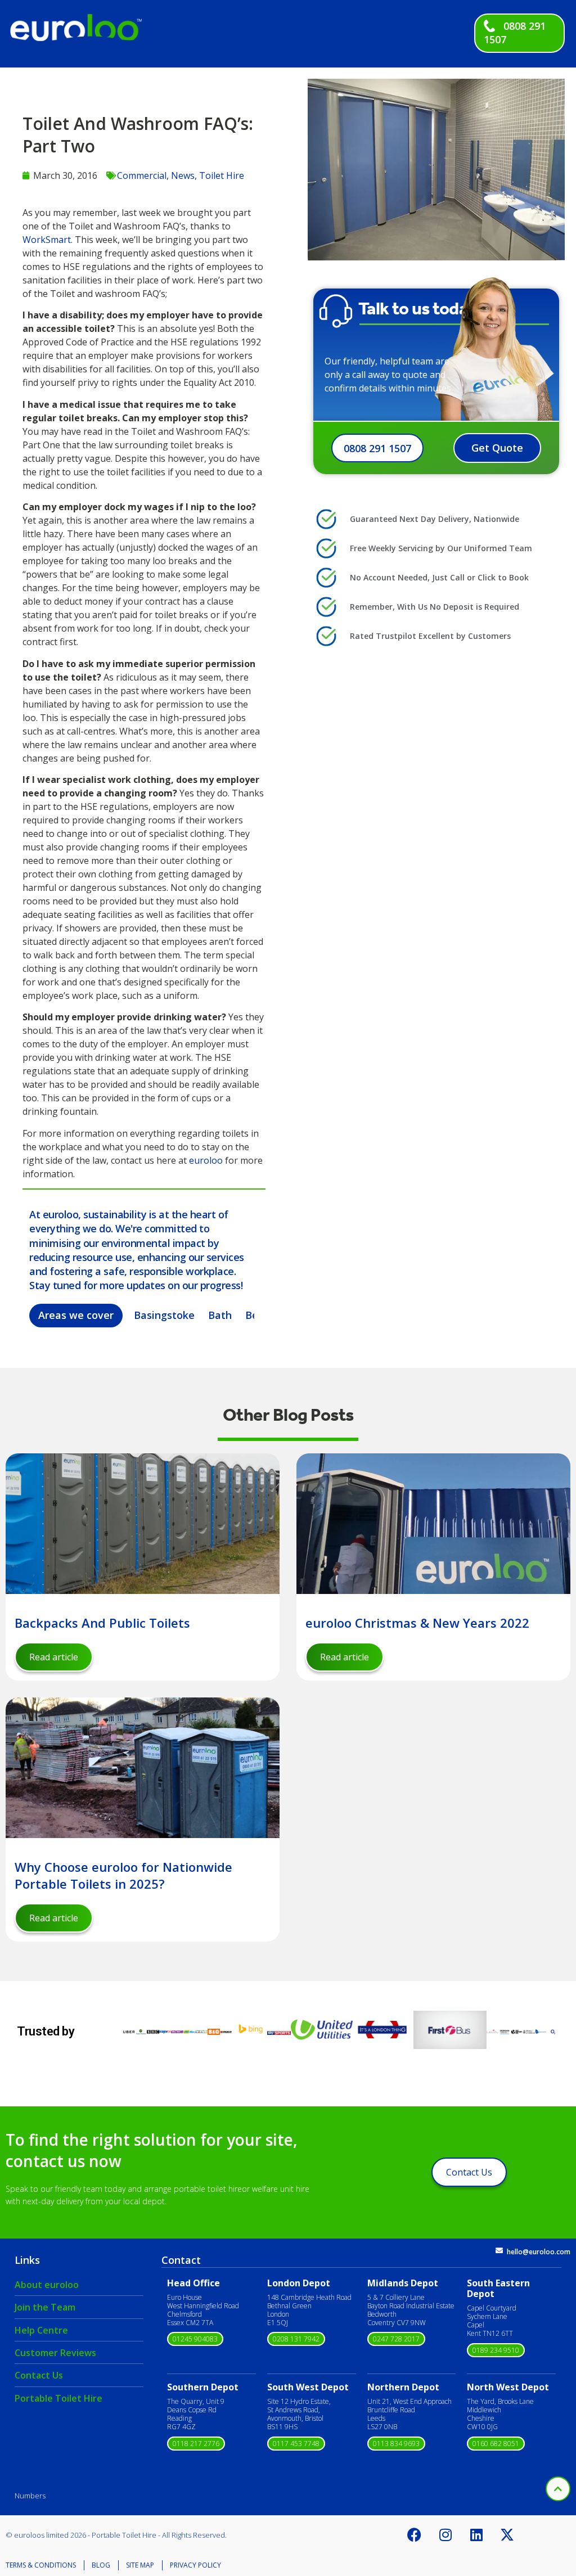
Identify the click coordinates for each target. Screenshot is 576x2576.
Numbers (30, 2496)
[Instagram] (445, 2535)
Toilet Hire (222, 175)
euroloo (206, 1160)
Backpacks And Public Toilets (102, 1623)
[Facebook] (415, 2535)
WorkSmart (47, 240)
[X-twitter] (507, 2535)
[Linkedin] (476, 2535)
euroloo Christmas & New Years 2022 (417, 1623)
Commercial (142, 175)
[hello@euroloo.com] (499, 2251)
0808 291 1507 (377, 448)
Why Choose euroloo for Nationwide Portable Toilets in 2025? (123, 1875)
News (183, 175)
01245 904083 (195, 2339)
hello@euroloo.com (539, 2252)
